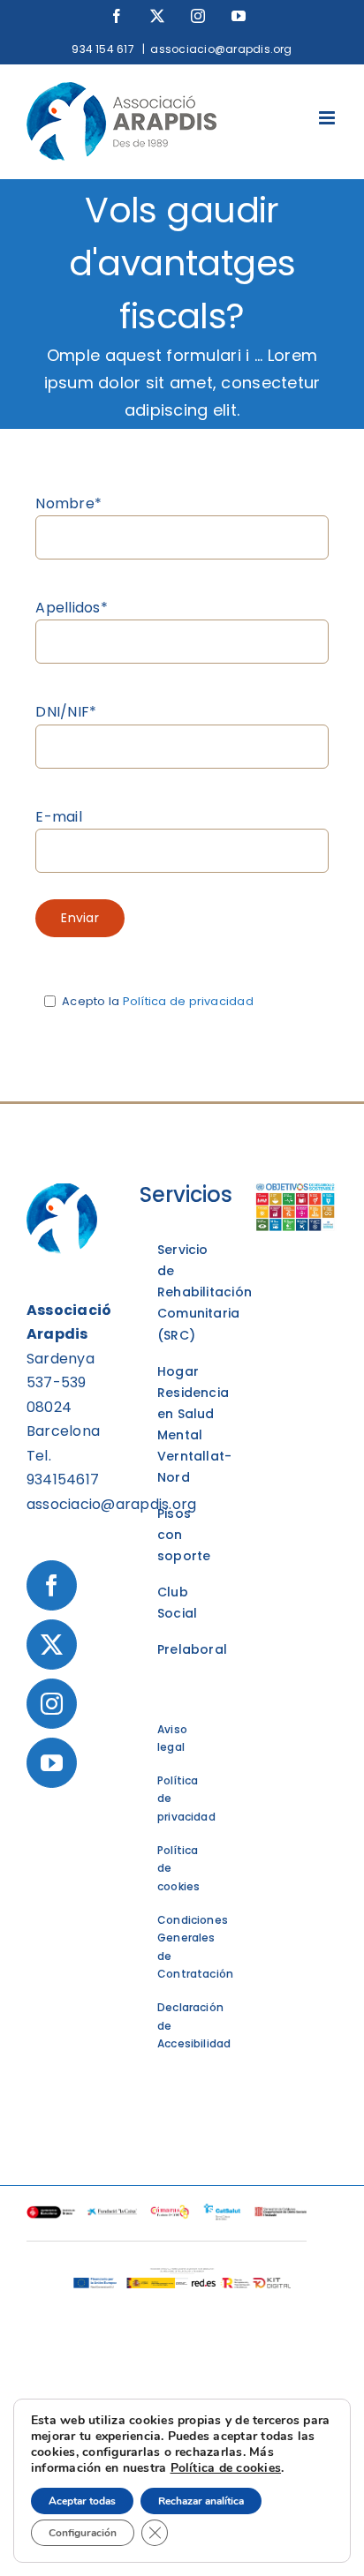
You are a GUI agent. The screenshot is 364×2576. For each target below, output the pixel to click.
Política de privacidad (188, 1001)
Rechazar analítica (201, 2501)
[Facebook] (52, 1585)
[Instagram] (52, 1704)
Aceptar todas (82, 2501)
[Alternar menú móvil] (328, 118)
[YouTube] (52, 1763)
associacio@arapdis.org (221, 49)
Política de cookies (226, 2468)
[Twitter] (52, 1645)
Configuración (83, 2533)
